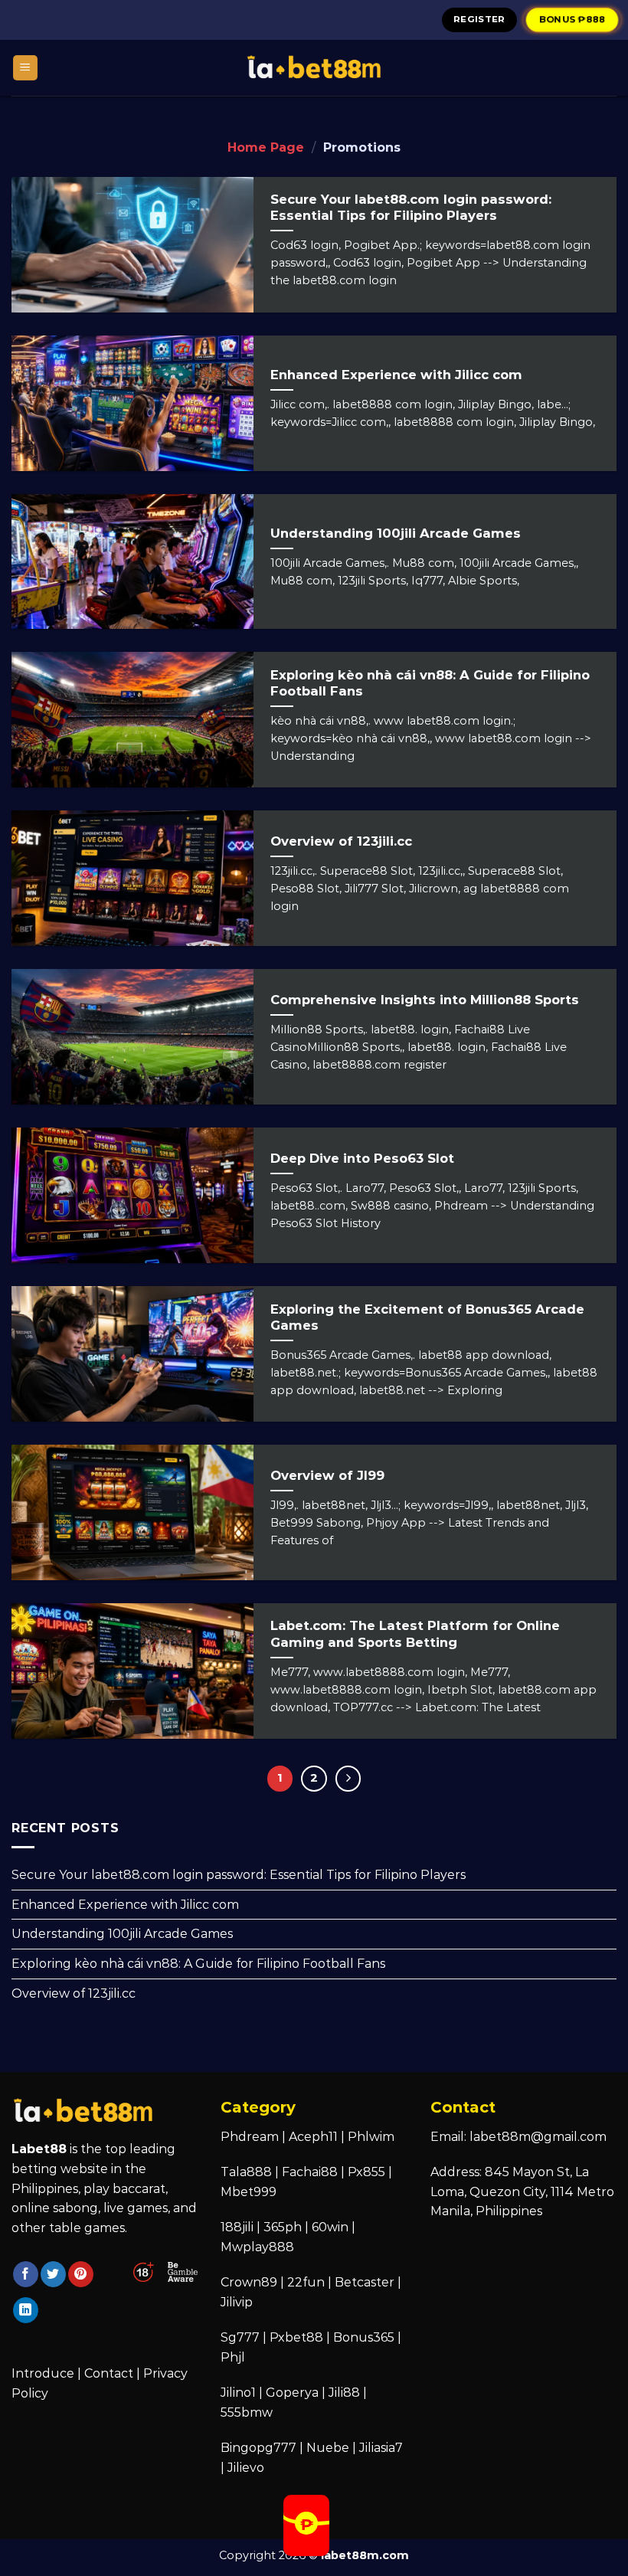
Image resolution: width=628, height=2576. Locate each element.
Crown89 (249, 2282)
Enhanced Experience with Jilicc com (125, 1905)
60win (330, 2227)
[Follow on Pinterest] (81, 2274)
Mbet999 (249, 2192)
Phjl (233, 2357)
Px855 (366, 2172)
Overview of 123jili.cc (74, 1993)
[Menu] (26, 68)
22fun (306, 2282)
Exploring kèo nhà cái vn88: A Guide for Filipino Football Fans (198, 1964)
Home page (266, 147)
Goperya (292, 2393)
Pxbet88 (296, 2337)
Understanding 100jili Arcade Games (122, 1934)
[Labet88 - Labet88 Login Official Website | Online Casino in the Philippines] (314, 68)
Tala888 (246, 2172)
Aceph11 (313, 2137)
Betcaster (365, 2282)
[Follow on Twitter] (53, 2274)
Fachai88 (310, 2172)
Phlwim (371, 2137)
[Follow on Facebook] (26, 2274)
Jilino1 (238, 2393)
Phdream (250, 2137)
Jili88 (344, 2393)
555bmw (247, 2412)
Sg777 (240, 2337)
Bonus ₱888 (572, 19)
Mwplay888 (257, 2247)
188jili (237, 2227)
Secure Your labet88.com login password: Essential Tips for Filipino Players (239, 1875)
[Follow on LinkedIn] (26, 2310)
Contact (109, 2373)
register (479, 19)
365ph (283, 2227)
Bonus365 (364, 2337)
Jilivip (237, 2302)
